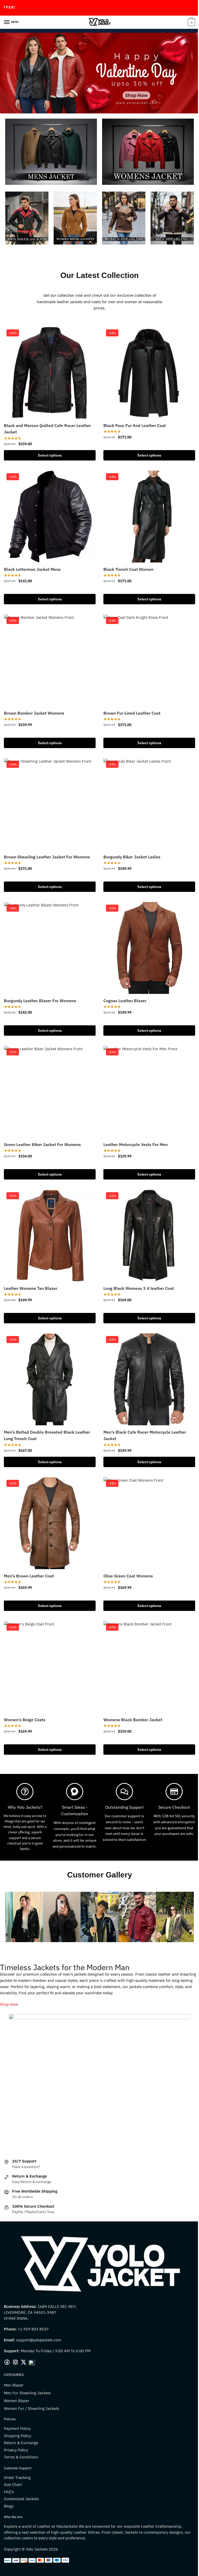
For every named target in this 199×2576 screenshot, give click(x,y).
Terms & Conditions (21, 2435)
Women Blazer (17, 2378)
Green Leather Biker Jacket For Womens (42, 1128)
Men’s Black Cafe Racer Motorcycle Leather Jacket (143, 1415)
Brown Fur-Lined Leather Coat (130, 703)
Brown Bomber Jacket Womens (34, 703)
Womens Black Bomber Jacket (131, 1696)
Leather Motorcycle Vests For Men (134, 1128)
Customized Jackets (21, 2477)
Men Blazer (14, 2363)
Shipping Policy (17, 2413)
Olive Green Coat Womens (126, 1554)
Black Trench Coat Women (127, 561)
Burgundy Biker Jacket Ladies (130, 845)
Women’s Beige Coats (25, 1696)
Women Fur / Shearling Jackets (31, 2386)
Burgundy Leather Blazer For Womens (40, 987)
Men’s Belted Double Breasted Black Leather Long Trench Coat (47, 1415)
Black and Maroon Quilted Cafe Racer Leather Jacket (47, 423)
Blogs (9, 2484)
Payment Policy (17, 2406)
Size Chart (13, 2462)
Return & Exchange (21, 2421)
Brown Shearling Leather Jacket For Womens (47, 845)
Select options (49, 449)
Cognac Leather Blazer (123, 987)
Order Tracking (17, 2455)
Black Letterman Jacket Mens (32, 561)
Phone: (11, 2307)
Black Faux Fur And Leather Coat (133, 419)
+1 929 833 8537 (33, 2307)
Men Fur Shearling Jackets (27, 2371)
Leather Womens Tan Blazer (31, 1270)
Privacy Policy (16, 2428)
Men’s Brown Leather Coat (29, 1554)
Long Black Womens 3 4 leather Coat (137, 1270)
